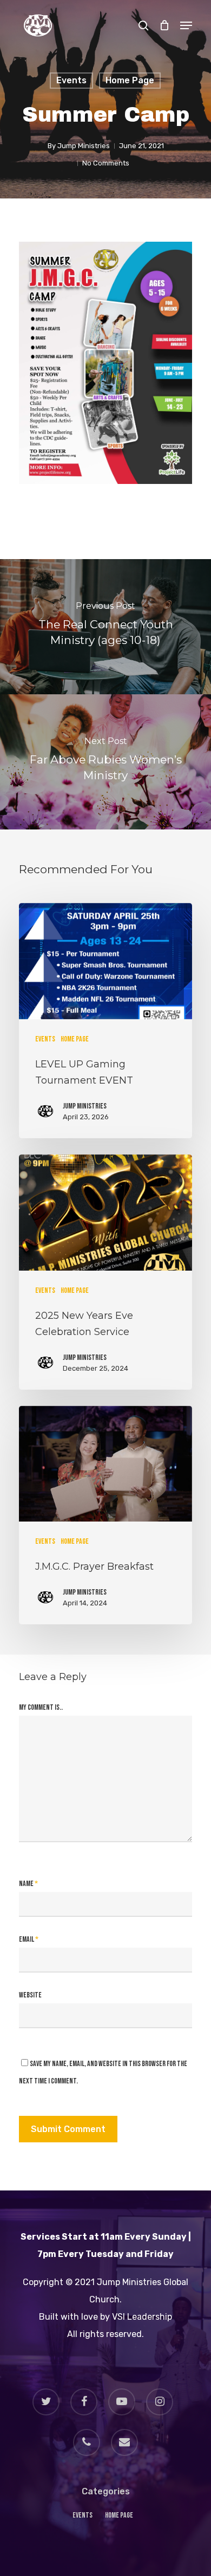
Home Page (130, 80)
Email (29, 1939)
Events (71, 80)
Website (30, 1995)
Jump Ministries (84, 146)
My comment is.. (41, 1707)
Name (28, 1884)
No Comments (106, 163)
